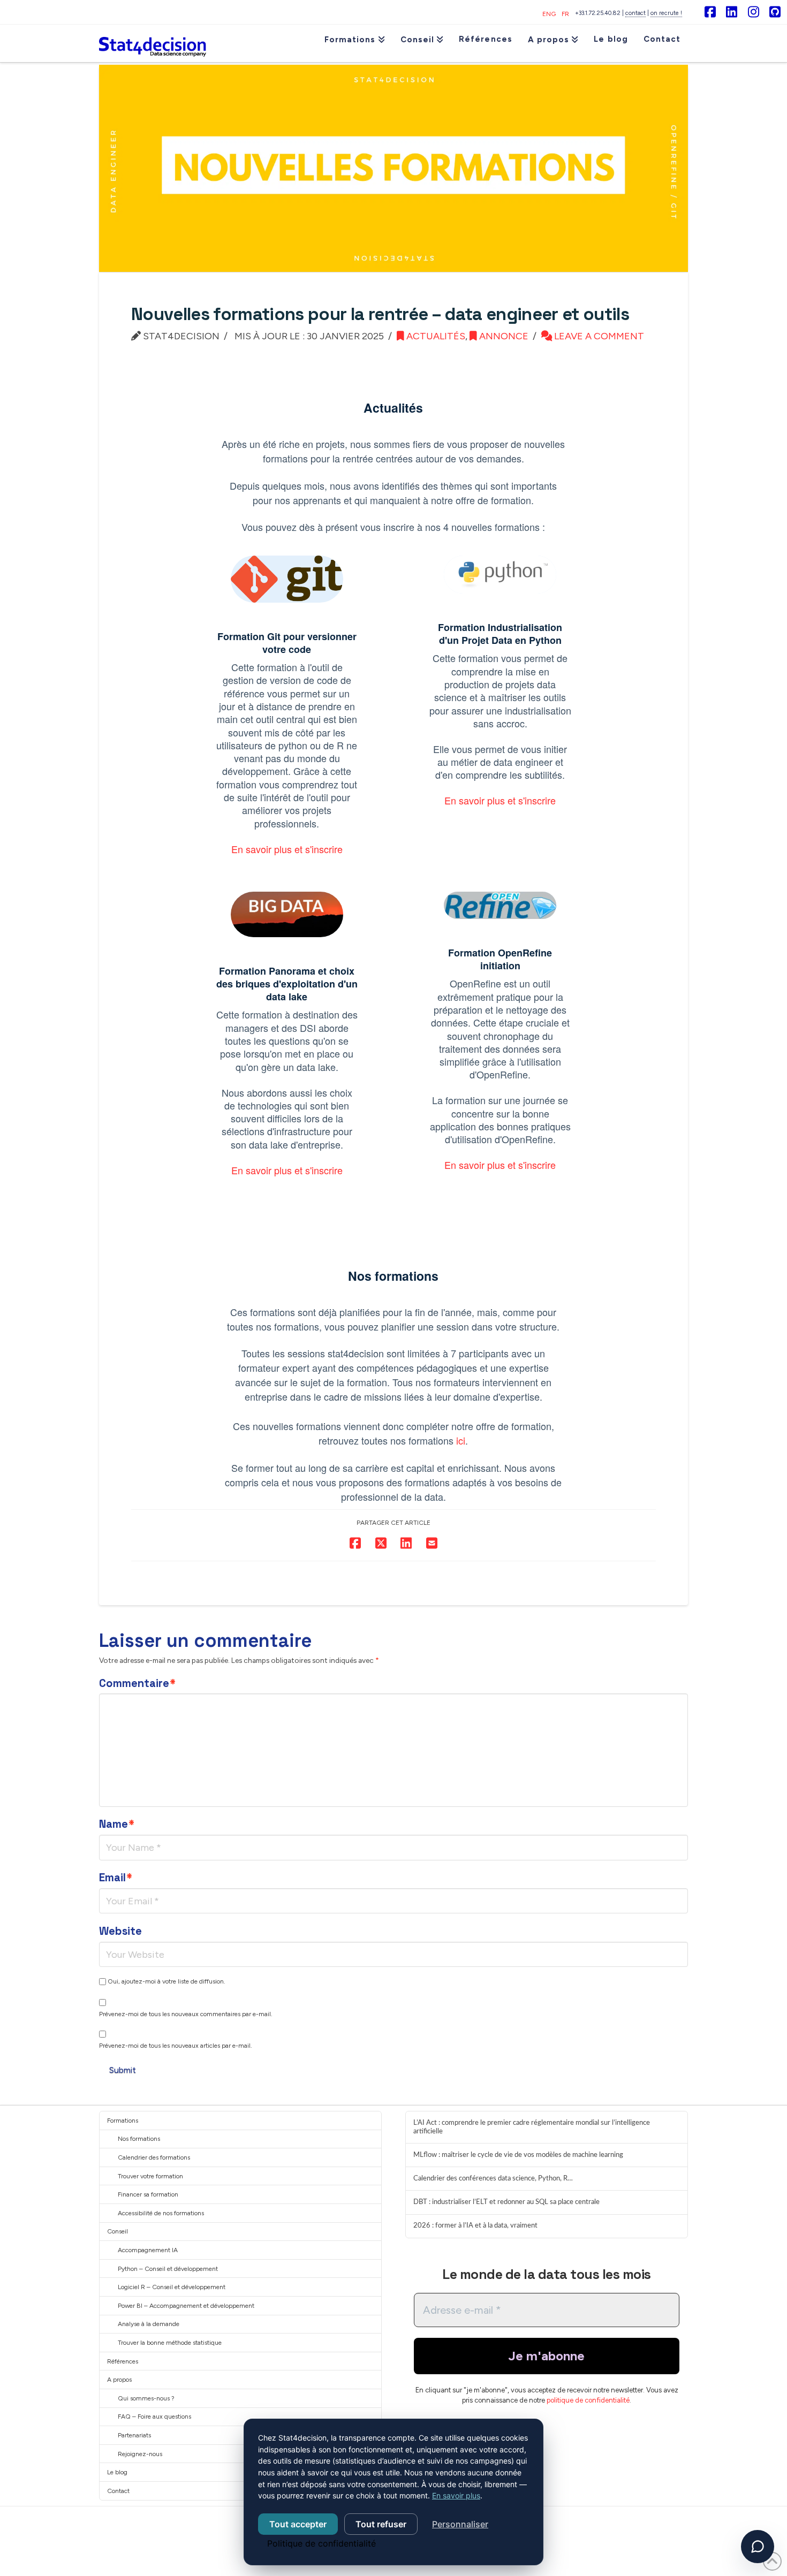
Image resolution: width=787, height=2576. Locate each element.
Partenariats (134, 2435)
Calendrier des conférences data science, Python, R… (493, 2178)
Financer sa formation (148, 2194)
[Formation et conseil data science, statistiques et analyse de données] (153, 43)
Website (120, 1931)
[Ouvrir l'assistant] (758, 2547)
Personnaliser (460, 2524)
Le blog (117, 2472)
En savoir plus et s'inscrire (287, 849)
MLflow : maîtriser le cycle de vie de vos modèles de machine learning (518, 2155)
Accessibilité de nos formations (161, 2213)
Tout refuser (381, 2524)
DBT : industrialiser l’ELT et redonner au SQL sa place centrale (506, 2202)
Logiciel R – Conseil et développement (172, 2287)
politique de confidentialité (588, 2400)
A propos (119, 2380)
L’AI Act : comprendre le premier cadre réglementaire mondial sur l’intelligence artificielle (532, 2127)
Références (123, 2361)
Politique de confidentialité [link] (321, 2543)
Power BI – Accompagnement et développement (186, 2306)
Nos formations (139, 2139)
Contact (118, 2491)
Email (116, 1878)
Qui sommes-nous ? (146, 2398)
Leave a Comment (598, 336)
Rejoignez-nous (140, 2454)
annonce (503, 336)
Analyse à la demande (149, 2324)
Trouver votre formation (150, 2176)
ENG (549, 14)
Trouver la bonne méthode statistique (170, 2343)
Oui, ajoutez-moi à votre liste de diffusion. (166, 1981)
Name (117, 1824)
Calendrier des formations (154, 2157)
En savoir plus (456, 2495)
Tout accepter (298, 2524)
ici (461, 1440)
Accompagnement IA (148, 2250)
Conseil (118, 2231)
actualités (435, 336)
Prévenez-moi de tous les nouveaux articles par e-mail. (176, 2046)
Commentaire (137, 1683)
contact (635, 13)
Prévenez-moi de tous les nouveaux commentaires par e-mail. (186, 2014)
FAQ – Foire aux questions (154, 2417)
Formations (123, 2121)
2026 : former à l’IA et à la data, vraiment (475, 2225)
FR (565, 14)
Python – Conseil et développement (168, 2269)
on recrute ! (666, 13)
